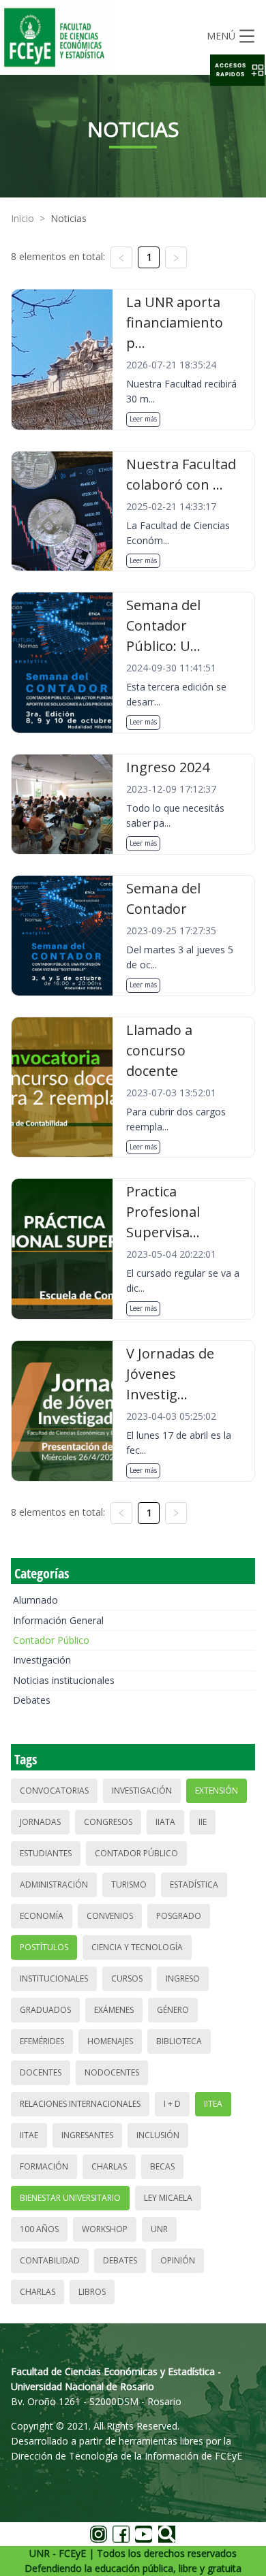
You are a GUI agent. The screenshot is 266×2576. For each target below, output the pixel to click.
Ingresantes (87, 2135)
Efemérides (42, 2041)
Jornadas (40, 1822)
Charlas (109, 2166)
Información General (58, 1620)
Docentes (41, 2072)
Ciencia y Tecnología (137, 1947)
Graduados (45, 2010)
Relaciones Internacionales (80, 2104)
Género (173, 2010)
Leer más (143, 419)
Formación (44, 2166)
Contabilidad (50, 2260)
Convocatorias (54, 1791)
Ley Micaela (168, 2198)
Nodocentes (112, 2072)
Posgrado (179, 1916)
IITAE (29, 2135)
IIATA (165, 1822)
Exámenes (114, 2010)
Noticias (69, 218)
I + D (172, 2104)
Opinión (178, 2260)
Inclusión (158, 2135)
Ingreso (183, 1978)
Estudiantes (46, 1853)
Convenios (110, 1916)
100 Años (39, 2229)
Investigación (42, 1660)
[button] (237, 70)
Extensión (217, 1791)
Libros (92, 2292)
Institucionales (54, 1978)
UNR (159, 2229)
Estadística (194, 1885)
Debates (32, 1700)
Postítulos (44, 1947)
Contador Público (51, 1640)
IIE (203, 1822)
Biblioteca (179, 2041)
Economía (42, 1916)
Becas (162, 2166)
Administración (54, 1885)
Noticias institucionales (64, 1680)
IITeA (213, 2104)
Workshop (105, 2229)
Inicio (23, 218)
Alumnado (35, 1600)
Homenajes (110, 2041)
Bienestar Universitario (70, 2198)
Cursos (127, 1978)
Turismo (129, 1885)
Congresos (108, 1822)
